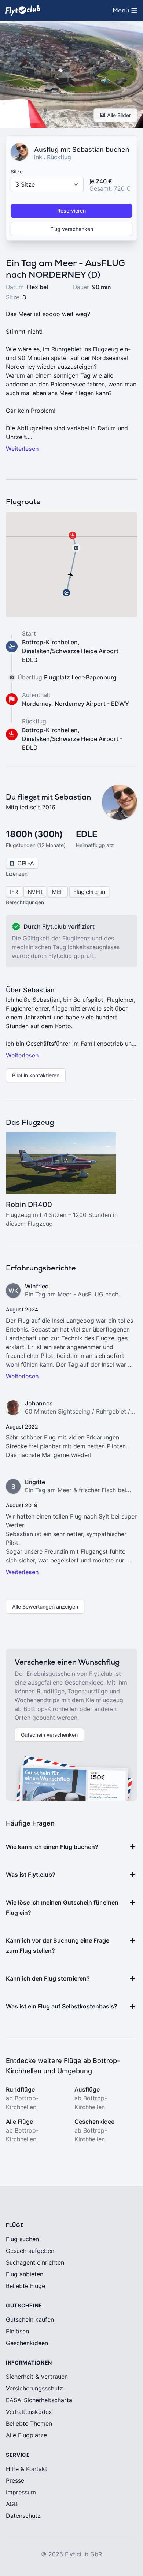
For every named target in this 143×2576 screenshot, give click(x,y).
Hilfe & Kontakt (27, 2469)
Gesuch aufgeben (30, 2251)
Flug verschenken (72, 229)
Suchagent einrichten (35, 2262)
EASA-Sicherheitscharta (39, 2400)
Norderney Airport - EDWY (92, 704)
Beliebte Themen (29, 2423)
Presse (15, 2480)
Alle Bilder (119, 115)
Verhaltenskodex (29, 2412)
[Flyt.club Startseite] (23, 10)
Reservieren (71, 211)
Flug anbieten (25, 2274)
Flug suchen (22, 2239)
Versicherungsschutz (34, 2388)
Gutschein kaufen (30, 2319)
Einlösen (17, 2331)
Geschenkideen (27, 2343)
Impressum (21, 2492)
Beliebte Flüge (25, 2286)
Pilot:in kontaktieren (36, 1075)
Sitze (17, 171)
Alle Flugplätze (26, 2435)
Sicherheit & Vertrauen (37, 2377)
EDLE (87, 834)
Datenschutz (23, 2516)
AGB (12, 2504)
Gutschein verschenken (49, 1735)
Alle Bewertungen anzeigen (45, 1607)
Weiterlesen (22, 449)
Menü (127, 12)
